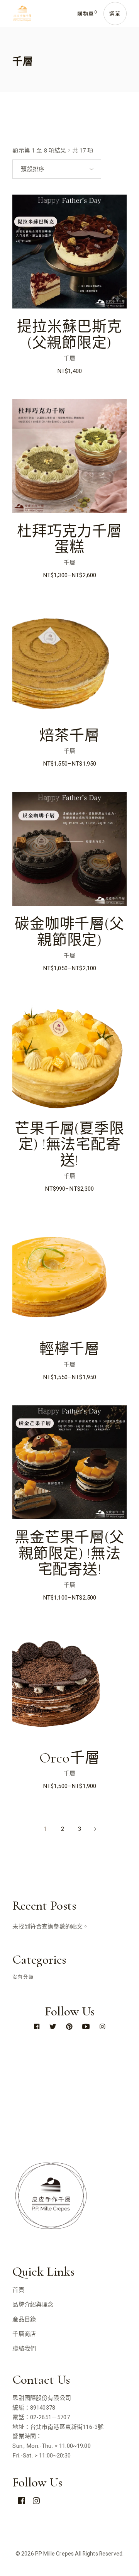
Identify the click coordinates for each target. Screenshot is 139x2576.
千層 (69, 358)
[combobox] (57, 169)
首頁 (18, 2290)
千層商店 (24, 2334)
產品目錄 (24, 2319)
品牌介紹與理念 (33, 2305)
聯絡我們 (24, 2349)
